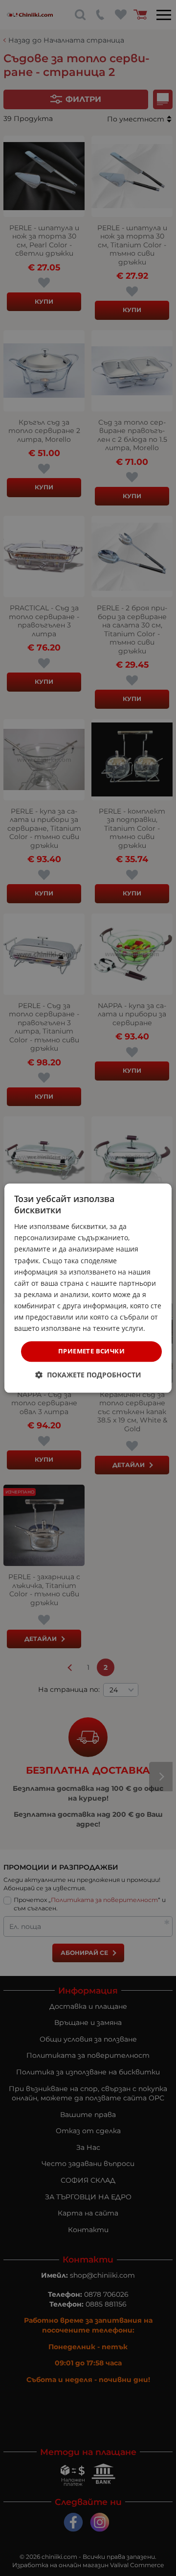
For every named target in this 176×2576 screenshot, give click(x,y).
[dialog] (88, 1288)
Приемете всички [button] (91, 1351)
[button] (88, 1375)
